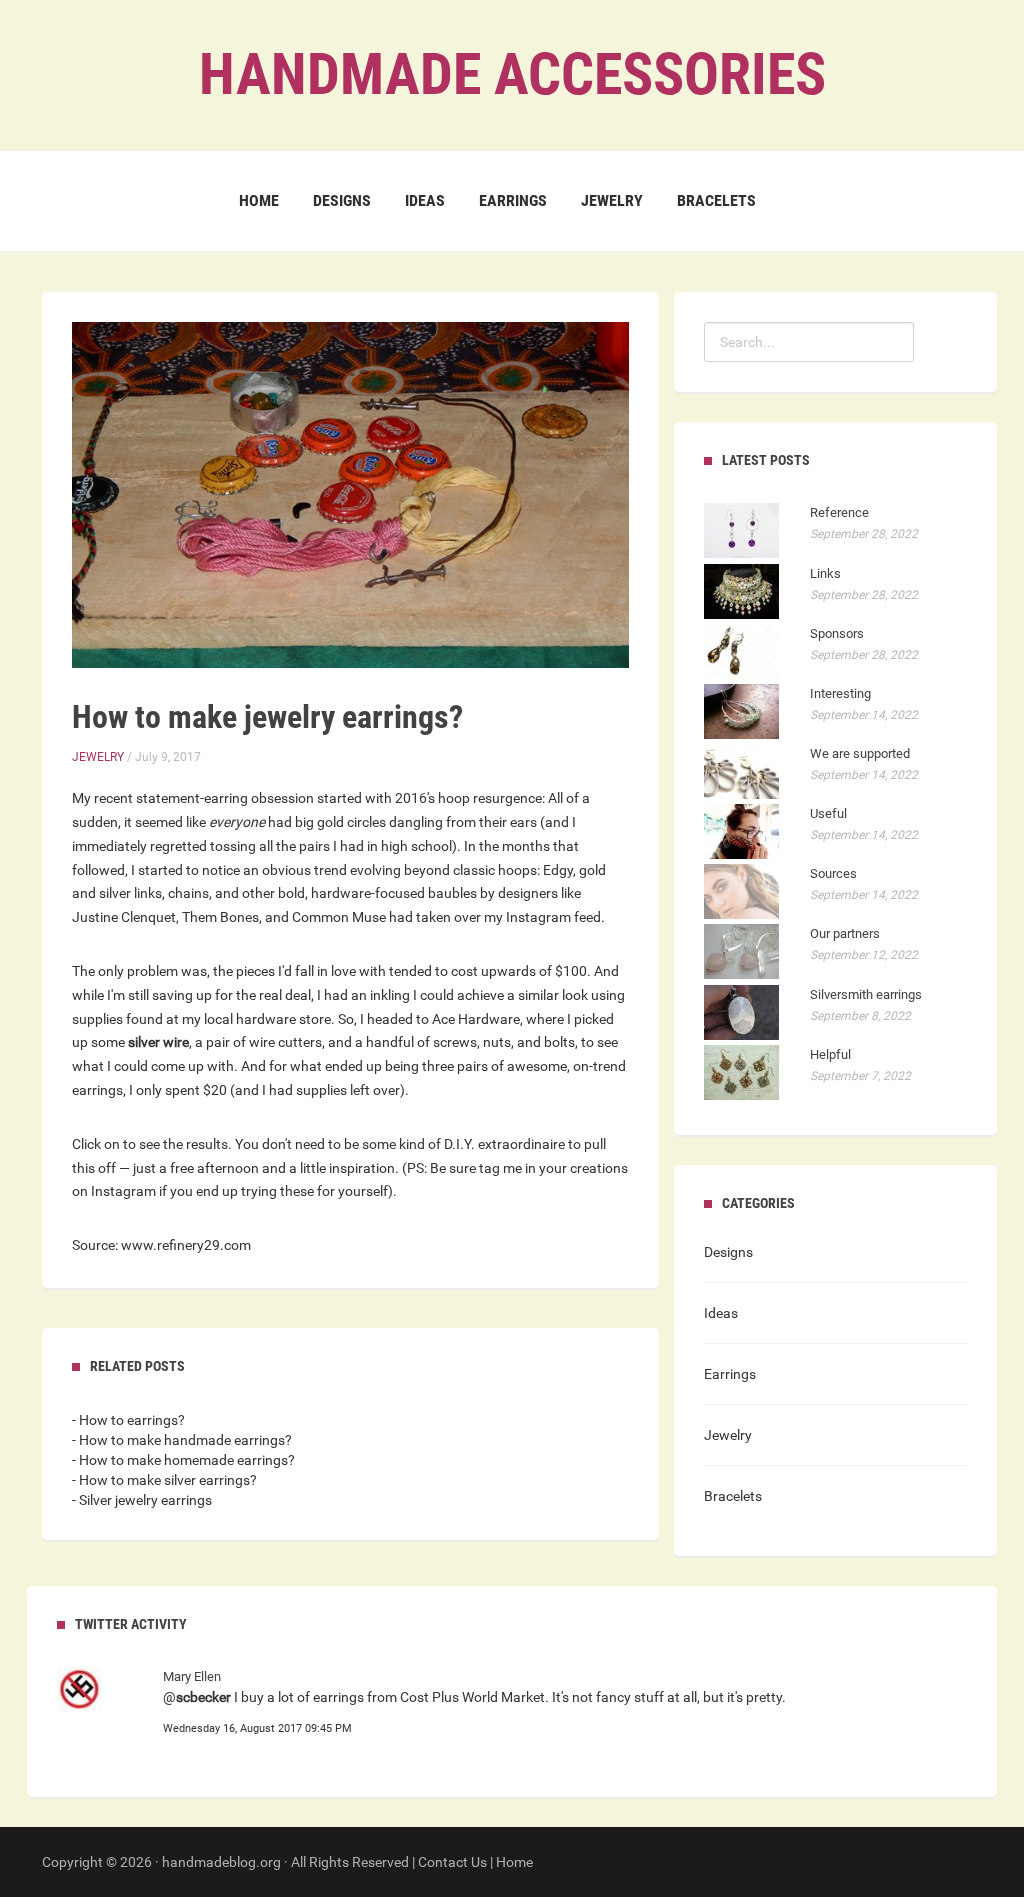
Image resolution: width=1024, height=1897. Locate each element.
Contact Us (452, 1862)
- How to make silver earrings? (164, 1480)
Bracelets (716, 200)
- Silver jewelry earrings (142, 1500)
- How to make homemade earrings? (183, 1460)
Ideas (425, 200)
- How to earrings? (128, 1420)
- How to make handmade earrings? (182, 1440)
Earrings (513, 200)
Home (259, 200)
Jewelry (612, 200)
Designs (342, 200)
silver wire (158, 1042)
